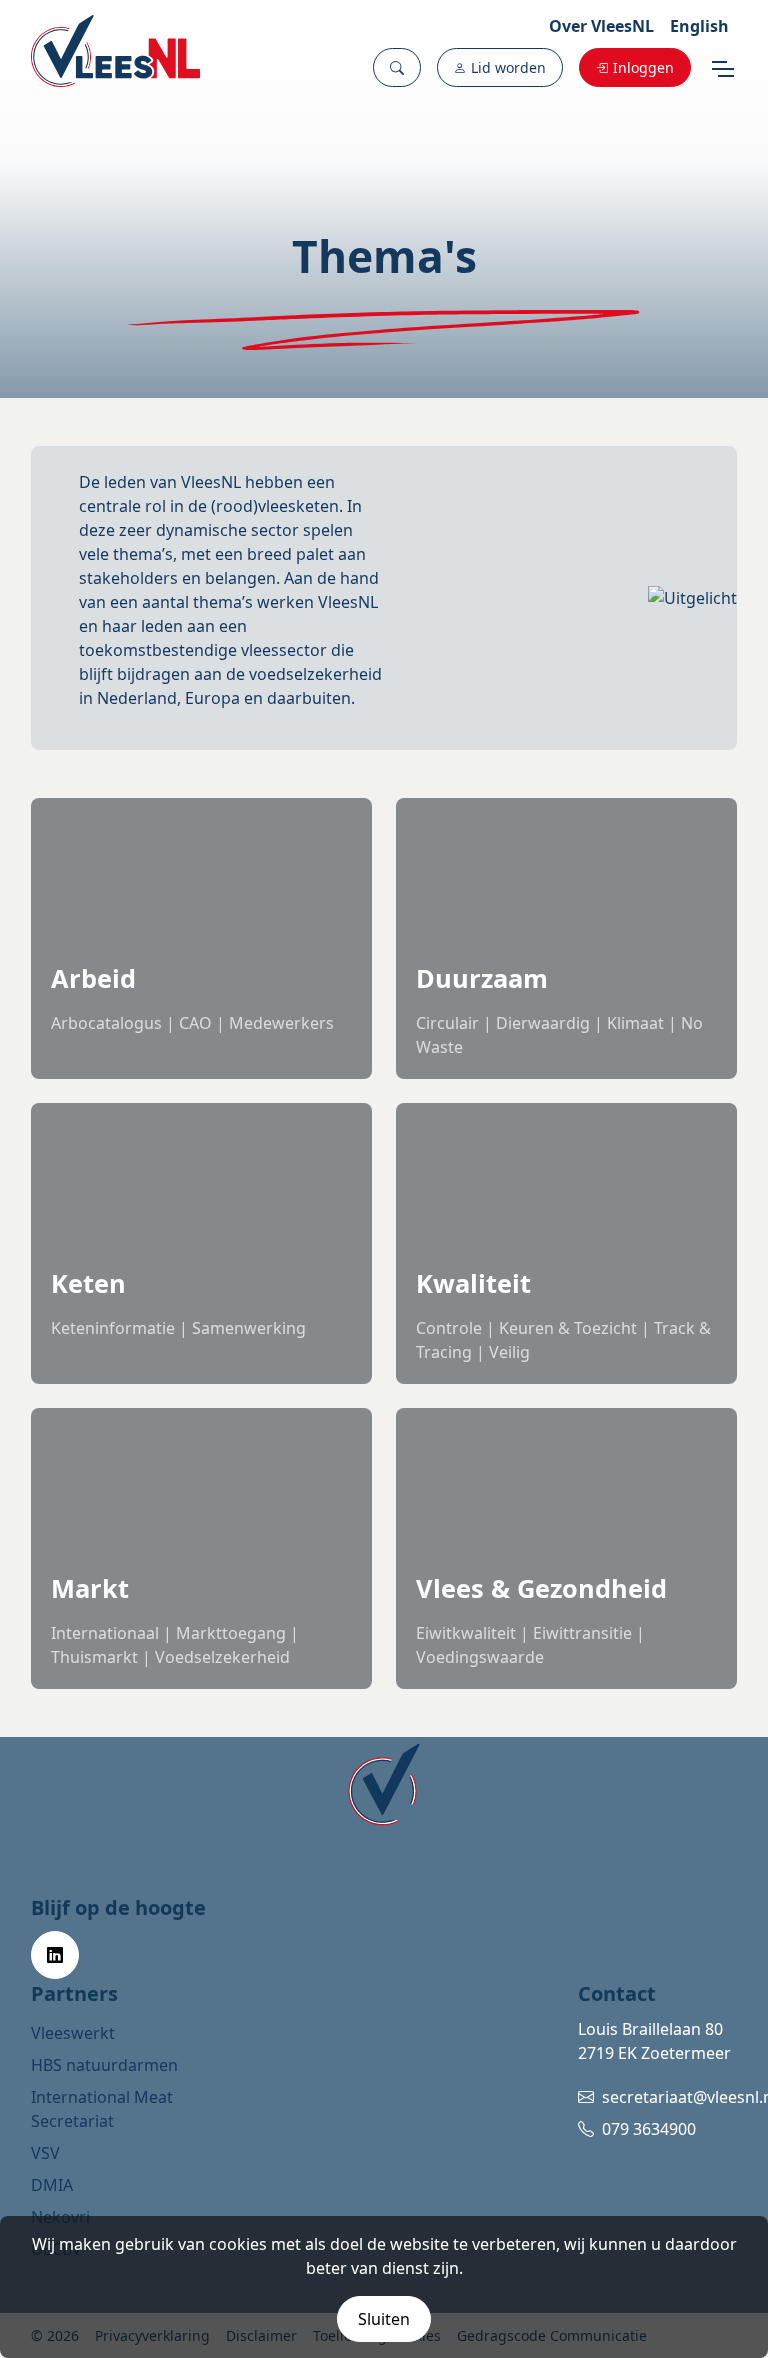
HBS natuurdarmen (104, 2065)
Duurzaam (482, 978)
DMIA (52, 2185)
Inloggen (643, 67)
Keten (88, 1283)
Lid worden (508, 67)
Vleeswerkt (73, 2033)
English (699, 26)
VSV (45, 2153)
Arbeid (93, 978)
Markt (90, 1588)
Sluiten (384, 2319)
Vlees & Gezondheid (541, 1588)
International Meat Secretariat (102, 2109)
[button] (397, 67)
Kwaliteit (473, 1283)
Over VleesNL (601, 26)
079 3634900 (649, 2129)
